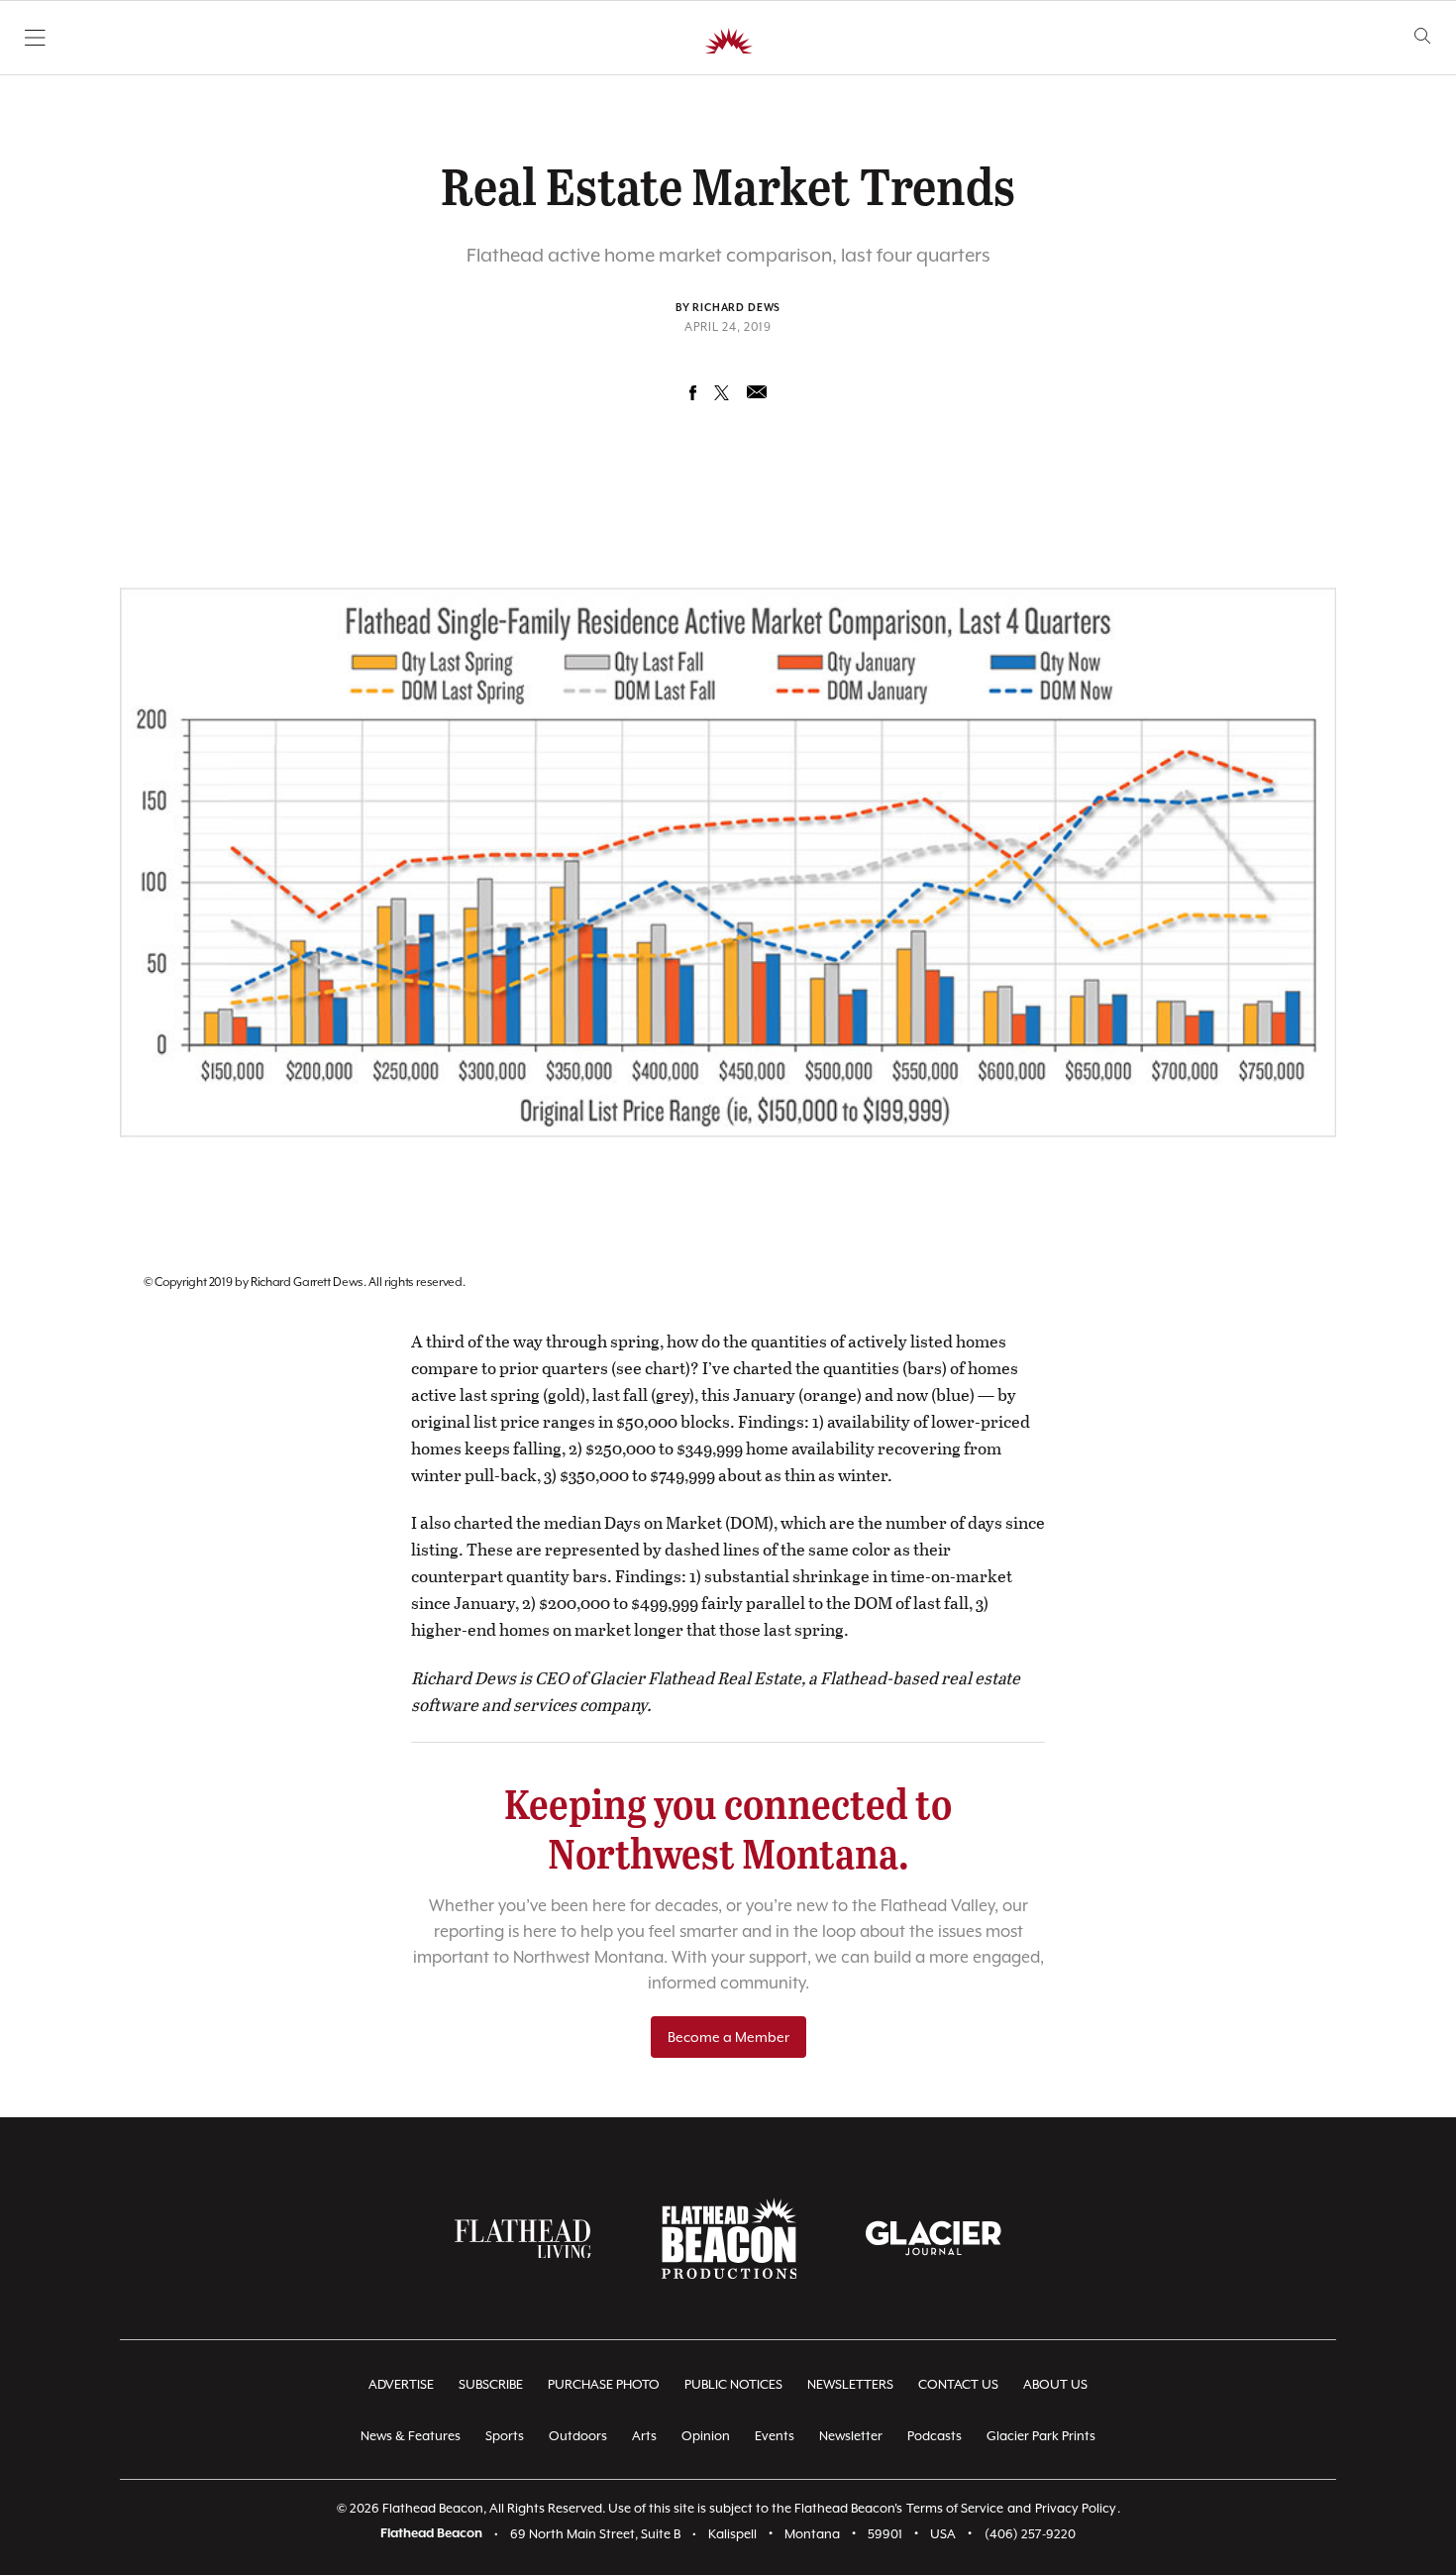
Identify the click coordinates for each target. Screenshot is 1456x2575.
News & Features (411, 2436)
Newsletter (851, 2436)
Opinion (706, 2436)
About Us (1055, 2384)
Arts (644, 2436)
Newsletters (850, 2384)
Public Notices (733, 2384)
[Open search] (1423, 36)
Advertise (401, 2384)
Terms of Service (955, 2508)
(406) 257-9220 (1030, 2534)
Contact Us (958, 2384)
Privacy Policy (1076, 2508)
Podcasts (935, 2436)
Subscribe (491, 2384)
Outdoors (578, 2436)
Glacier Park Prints (1041, 2436)
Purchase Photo (604, 2384)
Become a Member (728, 2037)
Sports (505, 2436)
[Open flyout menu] (35, 38)
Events (775, 2436)
